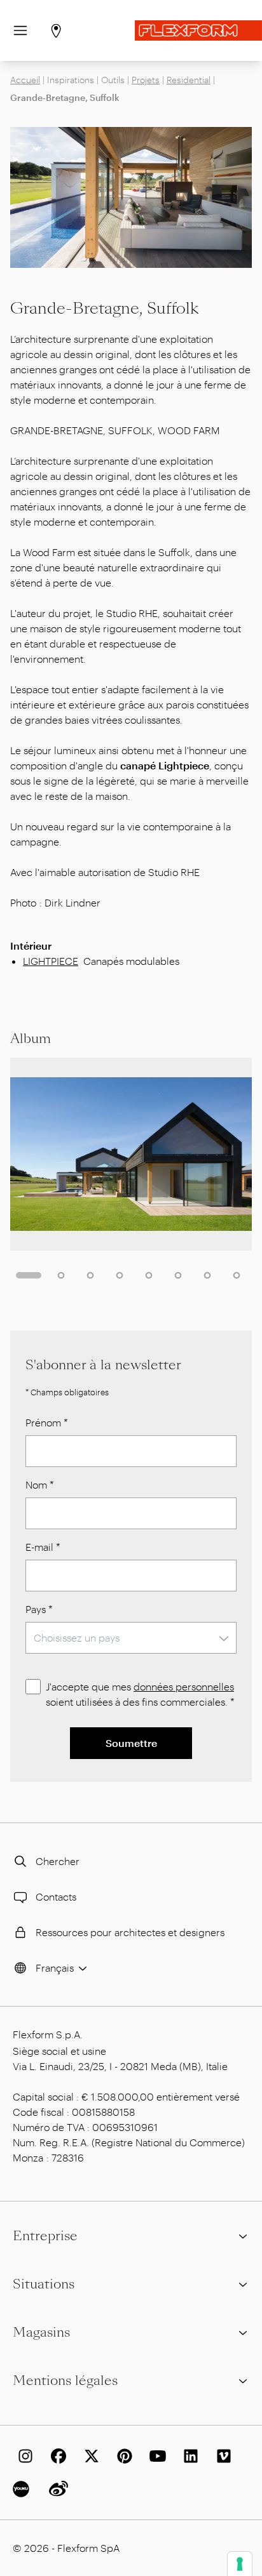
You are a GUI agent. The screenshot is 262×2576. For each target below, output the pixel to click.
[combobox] (131, 1638)
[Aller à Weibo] (56, 2489)
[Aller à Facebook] (56, 2456)
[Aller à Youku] (23, 2489)
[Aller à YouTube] (155, 2456)
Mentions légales (65, 2380)
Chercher (58, 1861)
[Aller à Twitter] (89, 2456)
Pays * (39, 1609)
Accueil (25, 80)
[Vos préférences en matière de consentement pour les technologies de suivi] (240, 2564)
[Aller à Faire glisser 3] (90, 1275)
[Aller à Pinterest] (122, 2456)
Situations (44, 2284)
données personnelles (184, 1686)
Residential (189, 80)
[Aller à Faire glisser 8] (237, 1275)
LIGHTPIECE (51, 961)
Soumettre (131, 1743)
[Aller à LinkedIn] (188, 2456)
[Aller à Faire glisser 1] (29, 1275)
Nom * (40, 1484)
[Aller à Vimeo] (221, 2456)
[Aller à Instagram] (23, 2456)
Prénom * (47, 1422)
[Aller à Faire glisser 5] (149, 1275)
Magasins (41, 2332)
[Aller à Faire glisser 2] (61, 1275)
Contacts (56, 1896)
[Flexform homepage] (198, 30)
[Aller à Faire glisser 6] (178, 1275)
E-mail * (43, 1547)
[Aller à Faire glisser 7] (207, 1275)
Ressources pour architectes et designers (130, 1932)
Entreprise (45, 2236)
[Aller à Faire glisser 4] (120, 1275)
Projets (146, 80)
